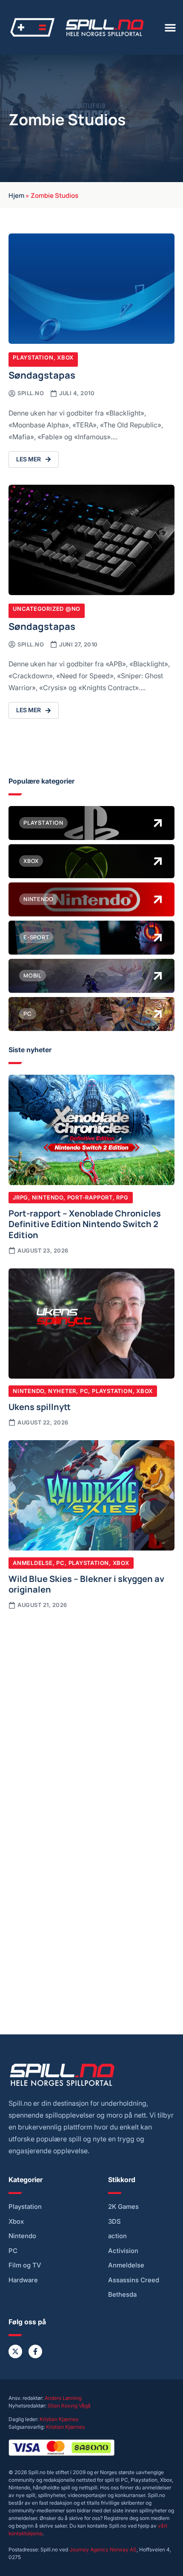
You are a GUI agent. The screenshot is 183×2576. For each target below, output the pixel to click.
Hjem (16, 195)
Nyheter (62, 1391)
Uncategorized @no (47, 609)
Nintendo (48, 1197)
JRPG (20, 1197)
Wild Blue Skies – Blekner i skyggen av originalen (86, 1584)
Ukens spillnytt (40, 1406)
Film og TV (25, 2265)
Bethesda (122, 2295)
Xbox (65, 357)
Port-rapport (90, 1197)
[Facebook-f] (35, 2351)
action (117, 2236)
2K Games (123, 2207)
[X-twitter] (15, 2351)
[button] (170, 28)
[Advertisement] (91, 1714)
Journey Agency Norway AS (103, 2549)
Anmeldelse (33, 1563)
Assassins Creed (134, 2280)
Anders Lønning (63, 2398)
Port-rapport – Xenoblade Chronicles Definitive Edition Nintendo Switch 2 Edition (85, 1223)
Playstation (33, 357)
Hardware (23, 2280)
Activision (123, 2251)
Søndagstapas (42, 375)
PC (84, 1391)
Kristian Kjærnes (59, 2419)
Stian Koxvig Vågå (69, 2406)
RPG (122, 1197)
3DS (114, 2222)
